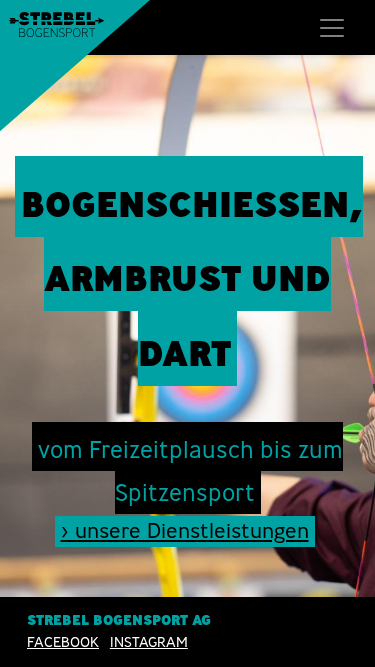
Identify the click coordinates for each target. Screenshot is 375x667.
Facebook (63, 642)
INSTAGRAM (149, 642)
